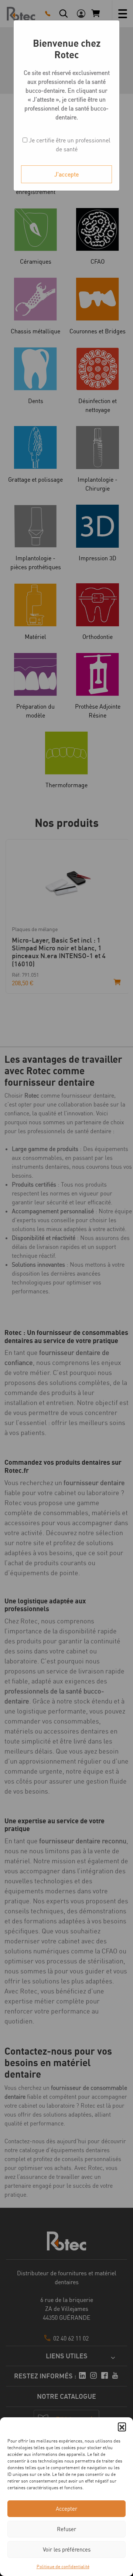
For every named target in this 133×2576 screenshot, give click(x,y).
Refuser (66, 2529)
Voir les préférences (67, 2549)
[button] (122, 2427)
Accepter (66, 2509)
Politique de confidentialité (63, 2567)
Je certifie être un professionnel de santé (69, 145)
